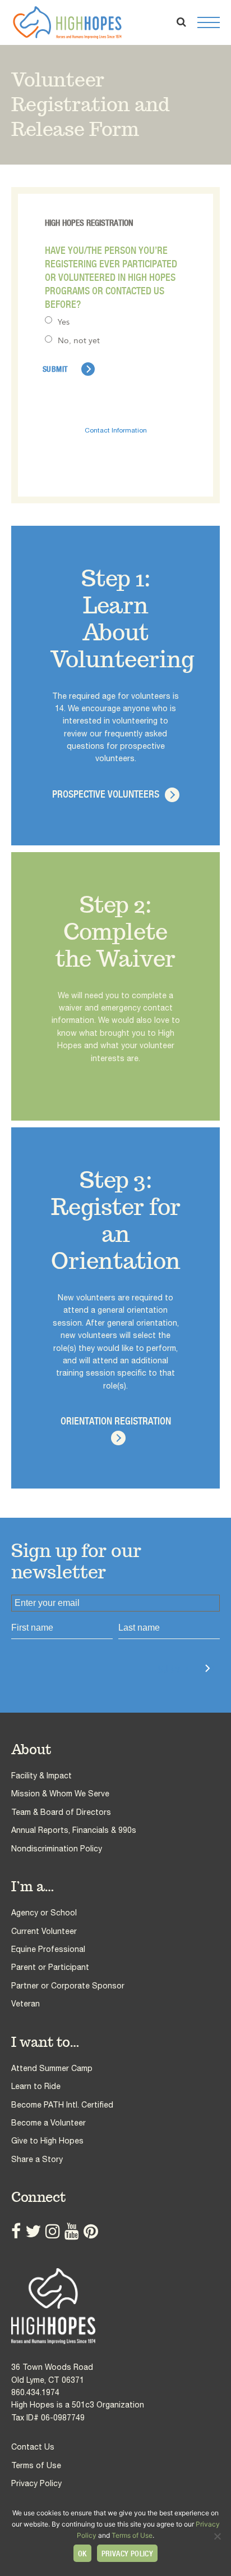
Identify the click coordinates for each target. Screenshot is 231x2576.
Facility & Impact (41, 1776)
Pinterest (91, 2231)
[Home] (115, 2306)
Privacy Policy (36, 2483)
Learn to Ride (36, 2086)
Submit (173, 1669)
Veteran (26, 2004)
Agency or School (44, 1913)
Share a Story (37, 2159)
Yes (64, 322)
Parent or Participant (50, 1967)
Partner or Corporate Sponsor (68, 1986)
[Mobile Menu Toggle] (209, 22)
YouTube (72, 2231)
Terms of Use (36, 2465)
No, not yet (79, 340)
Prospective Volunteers (106, 794)
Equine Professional (48, 1949)
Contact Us (33, 2447)
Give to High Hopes (47, 2141)
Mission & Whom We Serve (60, 1794)
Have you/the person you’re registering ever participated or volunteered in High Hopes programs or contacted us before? (111, 277)
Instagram (53, 2231)
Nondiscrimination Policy (57, 1849)
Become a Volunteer (48, 2123)
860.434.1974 (35, 2392)
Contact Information (116, 430)
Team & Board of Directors (61, 1812)
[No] (217, 2536)
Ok (82, 2554)
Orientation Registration (116, 1421)
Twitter (33, 2231)
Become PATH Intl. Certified (62, 2105)
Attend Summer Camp (52, 2068)
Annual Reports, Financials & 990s (74, 1830)
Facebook (16, 2231)
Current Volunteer (44, 1931)
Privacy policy (128, 2554)
